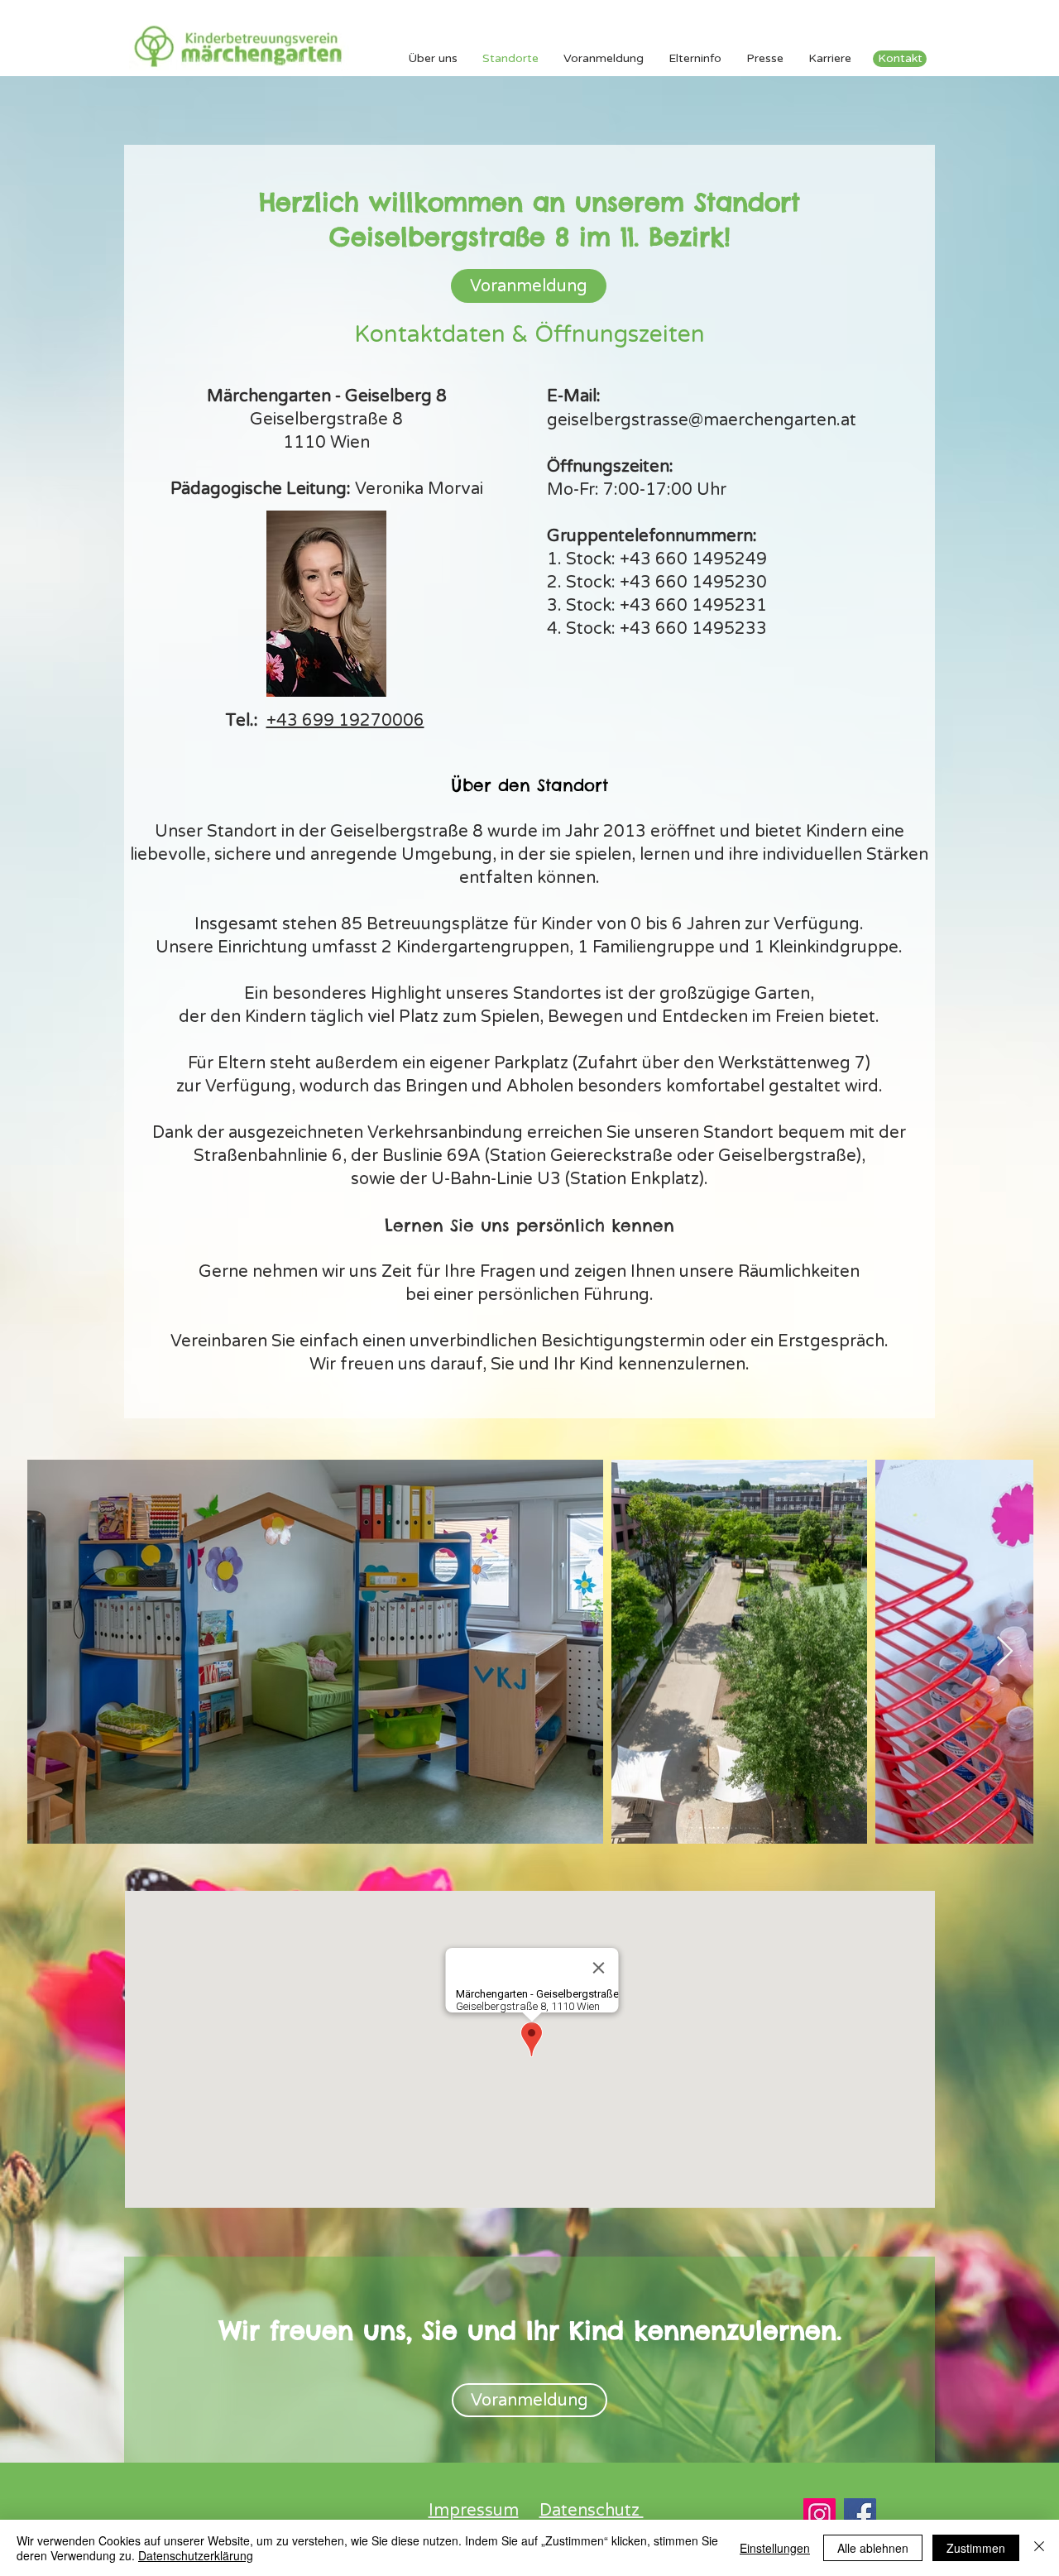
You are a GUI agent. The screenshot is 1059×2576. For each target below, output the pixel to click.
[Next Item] (1005, 1652)
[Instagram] (819, 2514)
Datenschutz (592, 2511)
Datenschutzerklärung (196, 2555)
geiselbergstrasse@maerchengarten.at (702, 420)
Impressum (474, 2511)
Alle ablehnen (873, 2548)
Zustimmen (976, 2548)
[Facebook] (860, 2514)
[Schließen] (1039, 2548)
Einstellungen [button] (775, 2548)
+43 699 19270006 (345, 721)
